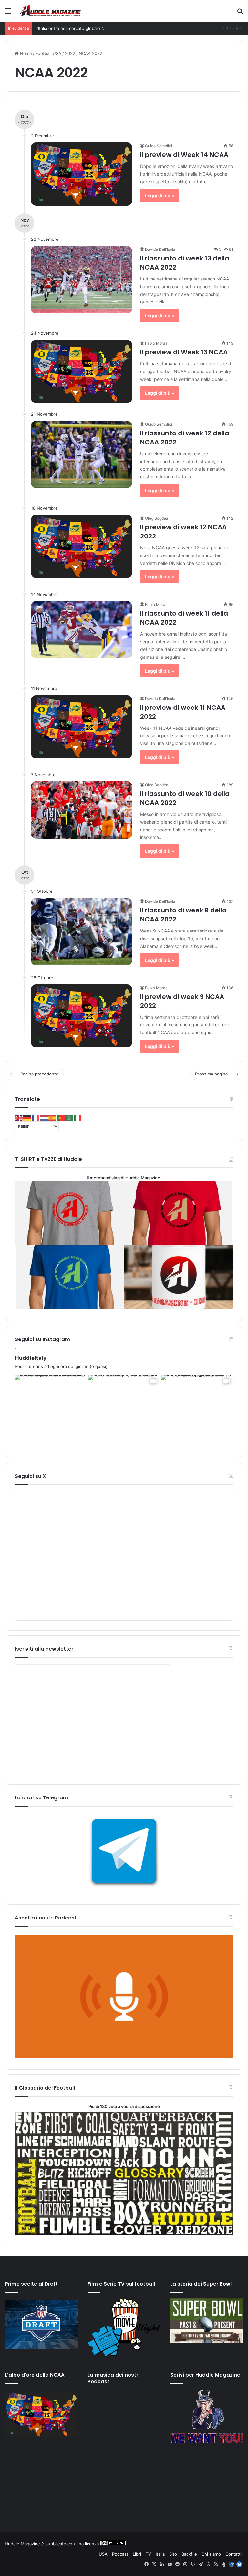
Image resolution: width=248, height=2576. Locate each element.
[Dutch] (44, 1118)
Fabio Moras (156, 343)
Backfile (189, 2554)
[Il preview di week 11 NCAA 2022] (82, 727)
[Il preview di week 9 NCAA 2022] (82, 1016)
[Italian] (78, 1118)
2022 (70, 53)
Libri (137, 2554)
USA (103, 2554)
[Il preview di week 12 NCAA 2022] (82, 546)
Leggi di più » (160, 195)
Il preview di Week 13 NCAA (184, 352)
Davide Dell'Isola (160, 249)
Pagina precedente (39, 1074)
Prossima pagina (211, 1074)
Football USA (48, 53)
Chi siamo (211, 2554)
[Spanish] (53, 1118)
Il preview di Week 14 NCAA (184, 155)
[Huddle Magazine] (50, 11)
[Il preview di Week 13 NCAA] (82, 372)
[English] (19, 1118)
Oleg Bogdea (157, 518)
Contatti (233, 2554)
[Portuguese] (61, 1118)
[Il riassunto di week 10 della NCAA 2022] (82, 810)
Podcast (120, 2554)
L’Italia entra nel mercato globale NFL (72, 28)
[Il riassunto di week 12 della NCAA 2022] (82, 455)
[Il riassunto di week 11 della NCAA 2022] (82, 630)
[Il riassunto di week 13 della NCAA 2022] (82, 280)
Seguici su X (30, 1476)
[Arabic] (69, 1118)
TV (148, 2554)
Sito (173, 2554)
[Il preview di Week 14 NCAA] (82, 174)
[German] (27, 1118)
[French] (36, 1118)
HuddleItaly (31, 1358)
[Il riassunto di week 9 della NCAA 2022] (82, 932)
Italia (160, 2554)
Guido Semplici (159, 146)
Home (25, 53)
